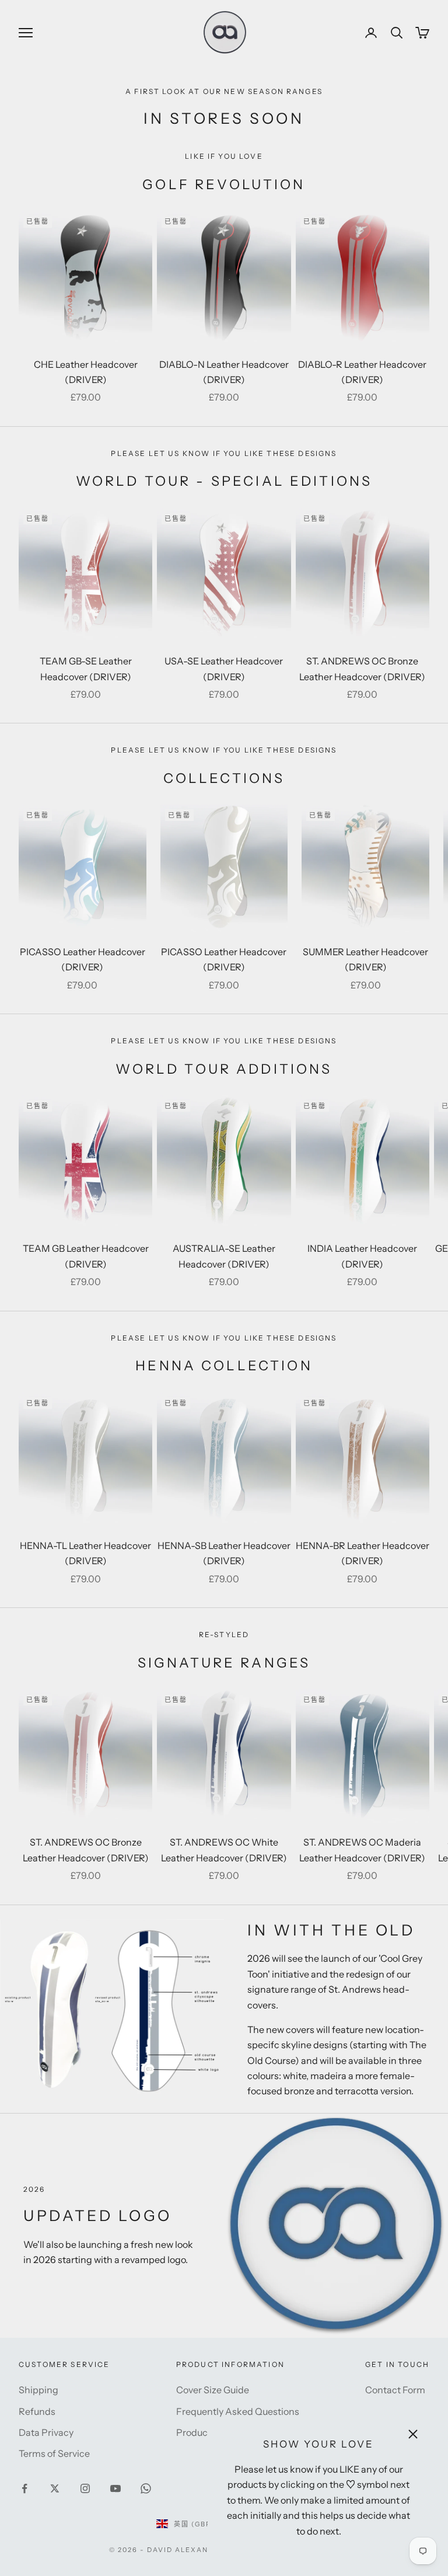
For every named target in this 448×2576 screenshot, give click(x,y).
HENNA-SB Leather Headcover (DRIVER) (224, 1553)
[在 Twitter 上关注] (55, 2488)
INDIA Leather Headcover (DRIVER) (362, 1256)
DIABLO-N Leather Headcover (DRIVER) (224, 372)
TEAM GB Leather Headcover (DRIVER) (86, 1256)
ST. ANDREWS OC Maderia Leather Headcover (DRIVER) (362, 1850)
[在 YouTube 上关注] (116, 2488)
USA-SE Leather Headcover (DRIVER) (224, 669)
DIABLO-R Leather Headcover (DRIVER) (362, 372)
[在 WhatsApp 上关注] (146, 2488)
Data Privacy (46, 2432)
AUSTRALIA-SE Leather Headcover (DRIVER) (224, 1256)
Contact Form (395, 2390)
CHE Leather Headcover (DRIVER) (86, 372)
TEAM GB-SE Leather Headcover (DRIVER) (86, 669)
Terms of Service (54, 2453)
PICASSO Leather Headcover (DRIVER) (83, 959)
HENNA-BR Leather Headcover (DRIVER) (363, 1553)
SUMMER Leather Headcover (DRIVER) (365, 959)
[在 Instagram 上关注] (85, 2488)
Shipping (38, 2390)
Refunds (37, 2411)
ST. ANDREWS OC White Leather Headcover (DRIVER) (224, 1850)
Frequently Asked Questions (238, 2411)
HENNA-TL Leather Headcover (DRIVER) (85, 1553)
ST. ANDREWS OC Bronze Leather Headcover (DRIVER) (362, 669)
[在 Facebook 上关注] (24, 2488)
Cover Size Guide (213, 2390)
